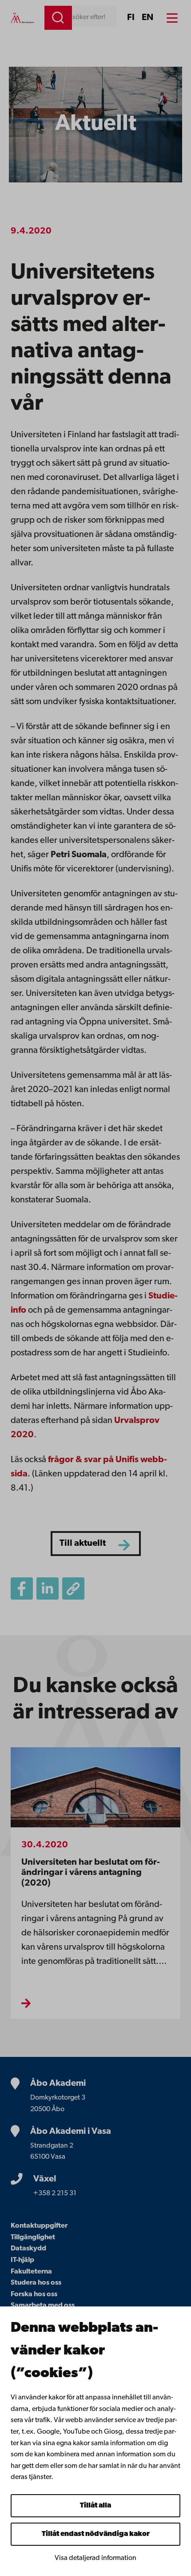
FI (131, 18)
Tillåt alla (95, 2506)
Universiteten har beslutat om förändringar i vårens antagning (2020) (91, 1873)
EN (147, 18)
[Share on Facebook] (22, 1588)
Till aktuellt (83, 1544)
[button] (73, 1588)
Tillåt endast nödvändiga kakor (96, 2534)
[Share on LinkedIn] (48, 1588)
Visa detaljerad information (95, 2558)
